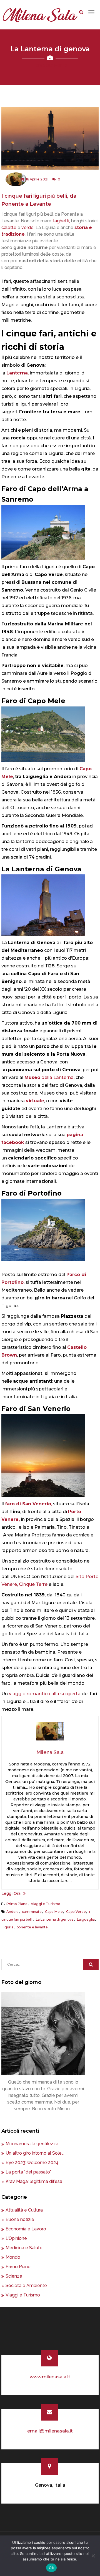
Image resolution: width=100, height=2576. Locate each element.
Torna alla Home (50, 65)
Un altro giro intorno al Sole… (35, 2153)
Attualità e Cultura (24, 2210)
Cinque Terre (33, 1584)
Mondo (13, 2257)
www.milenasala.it (50, 2377)
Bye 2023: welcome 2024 (32, 2163)
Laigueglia (86, 1919)
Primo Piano (17, 1904)
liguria (8, 1927)
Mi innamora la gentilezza (32, 2144)
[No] (93, 2556)
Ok (51, 2568)
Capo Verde (76, 1912)
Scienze (14, 2276)
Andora (12, 1912)
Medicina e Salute (24, 2248)
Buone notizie (20, 2219)
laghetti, (62, 221)
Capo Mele (54, 1912)
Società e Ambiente (26, 2286)
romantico (38, 1694)
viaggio (17, 1694)
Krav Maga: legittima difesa (34, 2181)
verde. (28, 227)
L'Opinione (16, 2238)
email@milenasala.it (50, 2431)
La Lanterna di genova (55, 1919)
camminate (32, 1912)
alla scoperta (66, 1694)
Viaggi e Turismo (46, 1904)
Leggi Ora (11, 1893)
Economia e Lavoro (26, 2229)
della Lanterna (49, 1077)
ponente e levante (32, 1927)
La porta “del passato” (28, 2172)
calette (9, 227)
